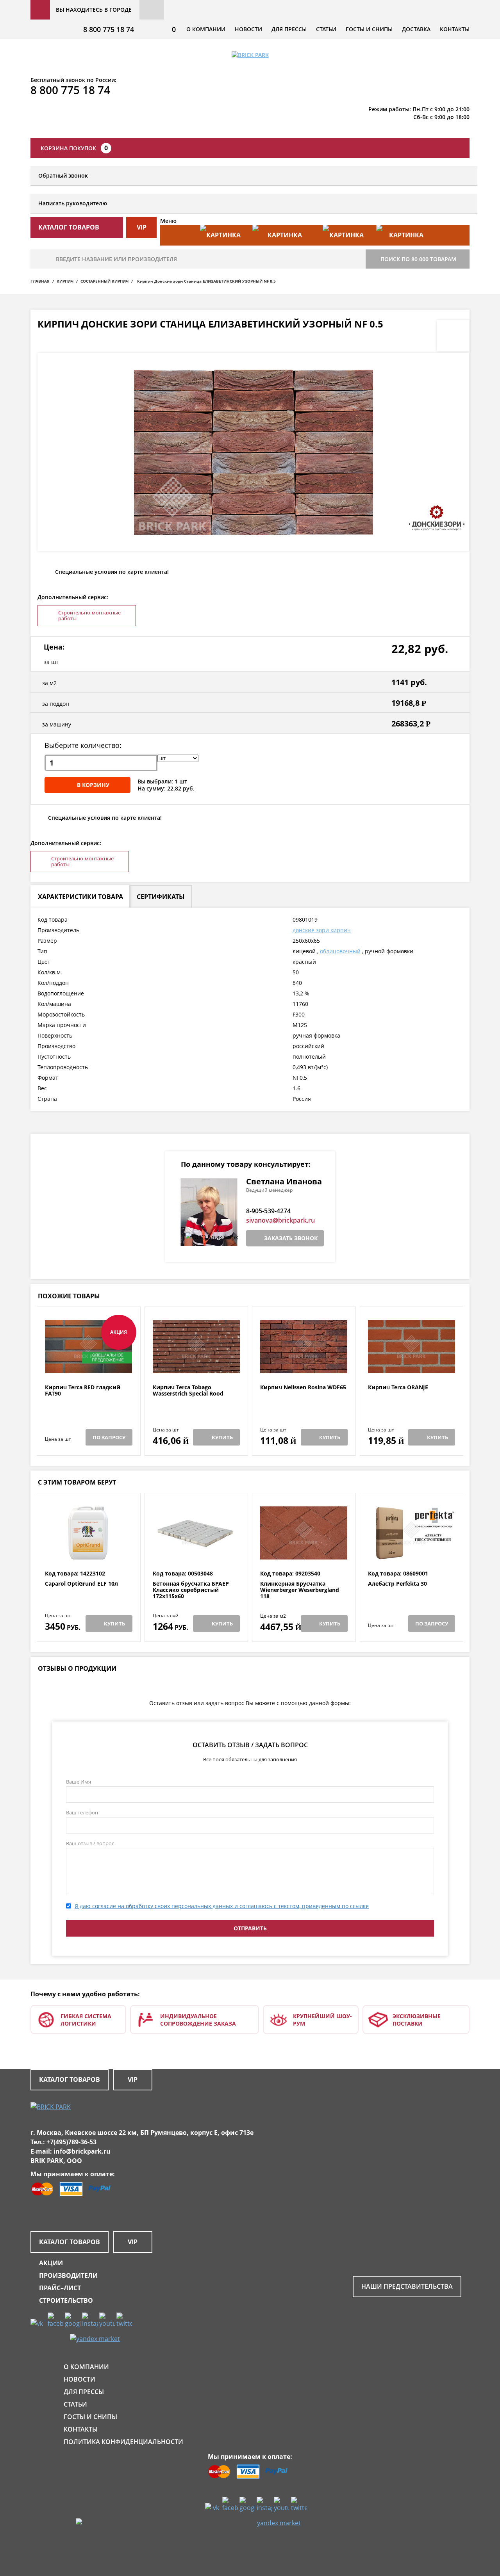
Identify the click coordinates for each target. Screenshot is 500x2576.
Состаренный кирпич (104, 281)
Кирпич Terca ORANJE (398, 1388)
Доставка (416, 29)
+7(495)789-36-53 (71, 2142)
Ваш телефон (82, 1812)
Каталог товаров (70, 2079)
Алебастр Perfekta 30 (397, 1584)
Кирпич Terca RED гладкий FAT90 (83, 1391)
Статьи (326, 29)
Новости (248, 29)
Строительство (66, 2300)
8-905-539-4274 (268, 1211)
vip (142, 227)
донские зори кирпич (322, 930)
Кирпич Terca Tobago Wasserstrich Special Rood (188, 1391)
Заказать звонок (291, 1238)
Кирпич (65, 281)
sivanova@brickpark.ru (280, 1220)
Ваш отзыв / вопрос (90, 1843)
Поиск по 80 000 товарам (418, 259)
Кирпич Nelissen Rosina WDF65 (303, 1388)
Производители (68, 2275)
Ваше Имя (79, 1782)
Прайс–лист (60, 2288)
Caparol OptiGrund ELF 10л (81, 1584)
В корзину (93, 785)
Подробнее (88, 1365)
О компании (206, 29)
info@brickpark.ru (82, 2151)
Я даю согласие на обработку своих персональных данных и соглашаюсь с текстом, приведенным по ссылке (222, 1906)
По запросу (109, 1437)
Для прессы (289, 29)
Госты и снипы (369, 29)
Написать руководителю (73, 203)
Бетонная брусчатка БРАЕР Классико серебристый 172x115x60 (191, 1590)
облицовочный (340, 951)
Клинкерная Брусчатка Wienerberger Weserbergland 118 (300, 1590)
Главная (40, 281)
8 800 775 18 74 (109, 29)
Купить (222, 1437)
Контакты (455, 29)
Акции (51, 2263)
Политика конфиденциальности (123, 2442)
